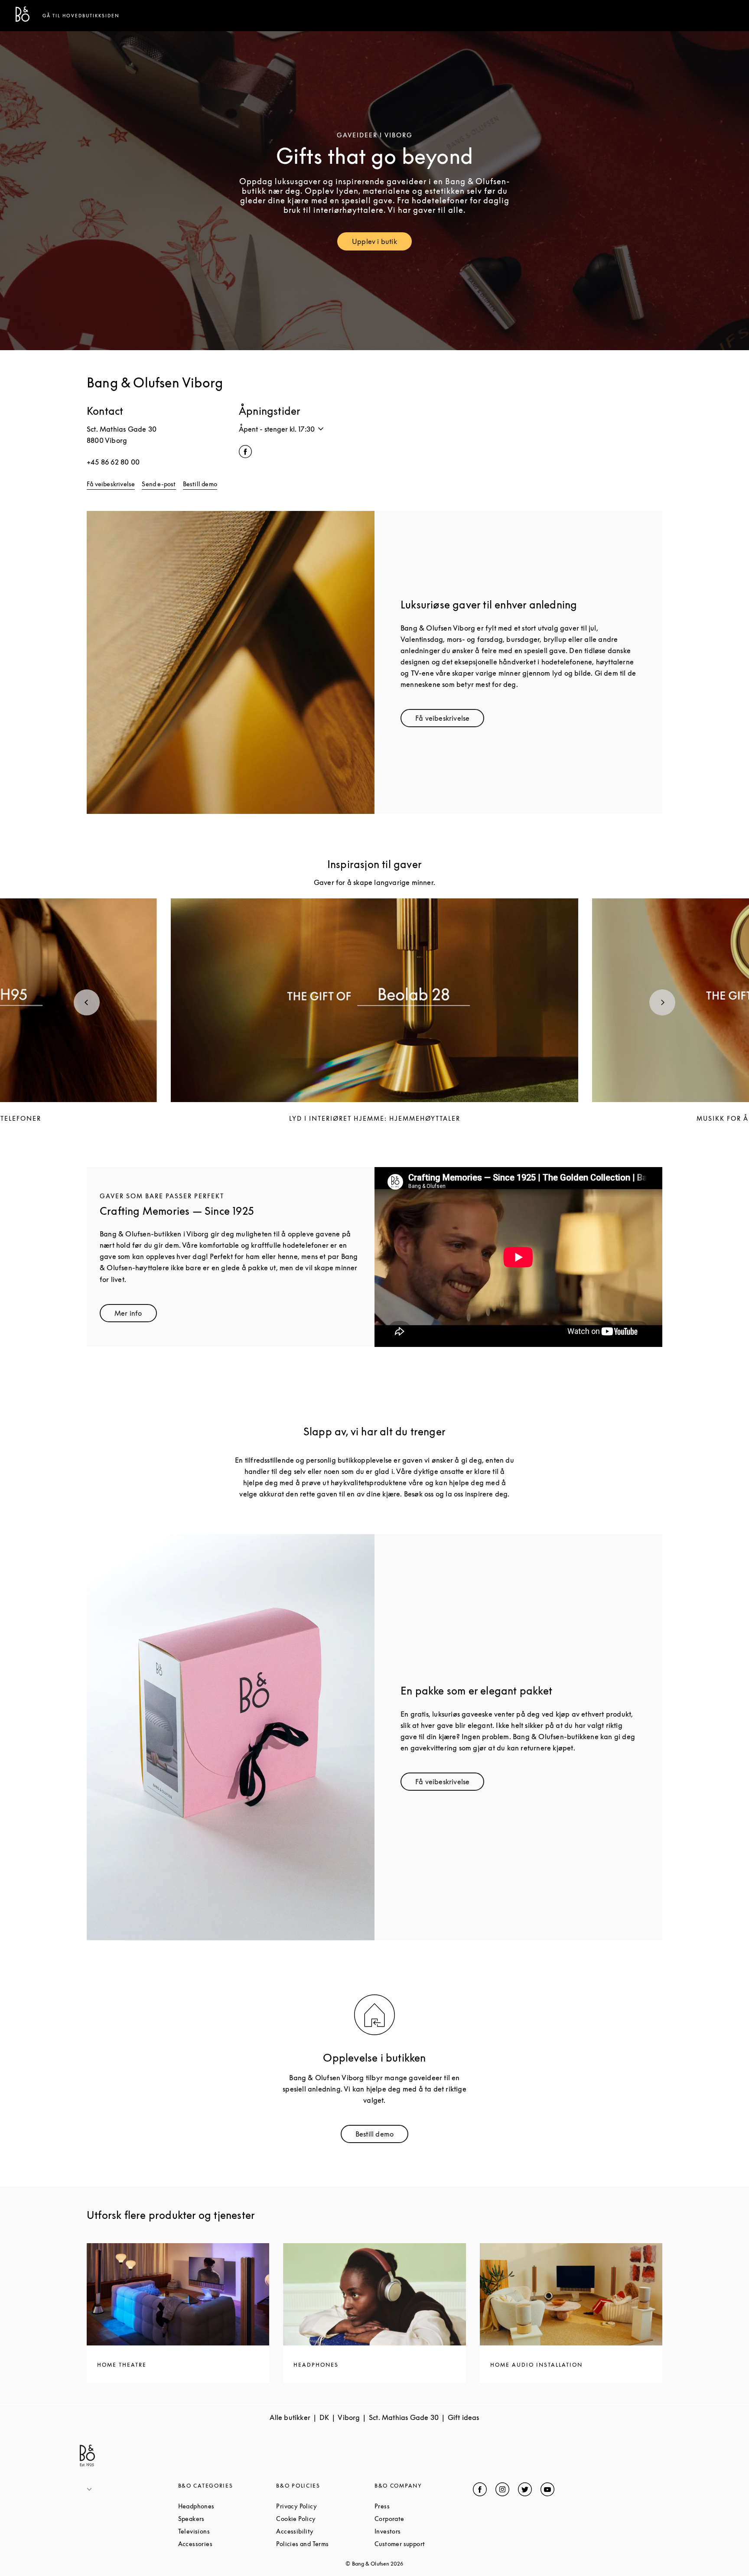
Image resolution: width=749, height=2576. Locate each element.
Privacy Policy (325, 2506)
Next (662, 1002)
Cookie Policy (325, 2519)
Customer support (424, 2544)
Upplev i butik (382, 243)
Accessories (227, 2544)
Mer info (136, 1315)
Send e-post (159, 484)
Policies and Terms (325, 2544)
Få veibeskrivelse (111, 484)
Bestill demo (200, 484)
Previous (87, 1002)
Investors (420, 2531)
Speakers (224, 2519)
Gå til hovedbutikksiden (81, 16)
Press (415, 2506)
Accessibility (325, 2531)
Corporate (422, 2519)
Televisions (227, 2531)
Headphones (227, 2506)
